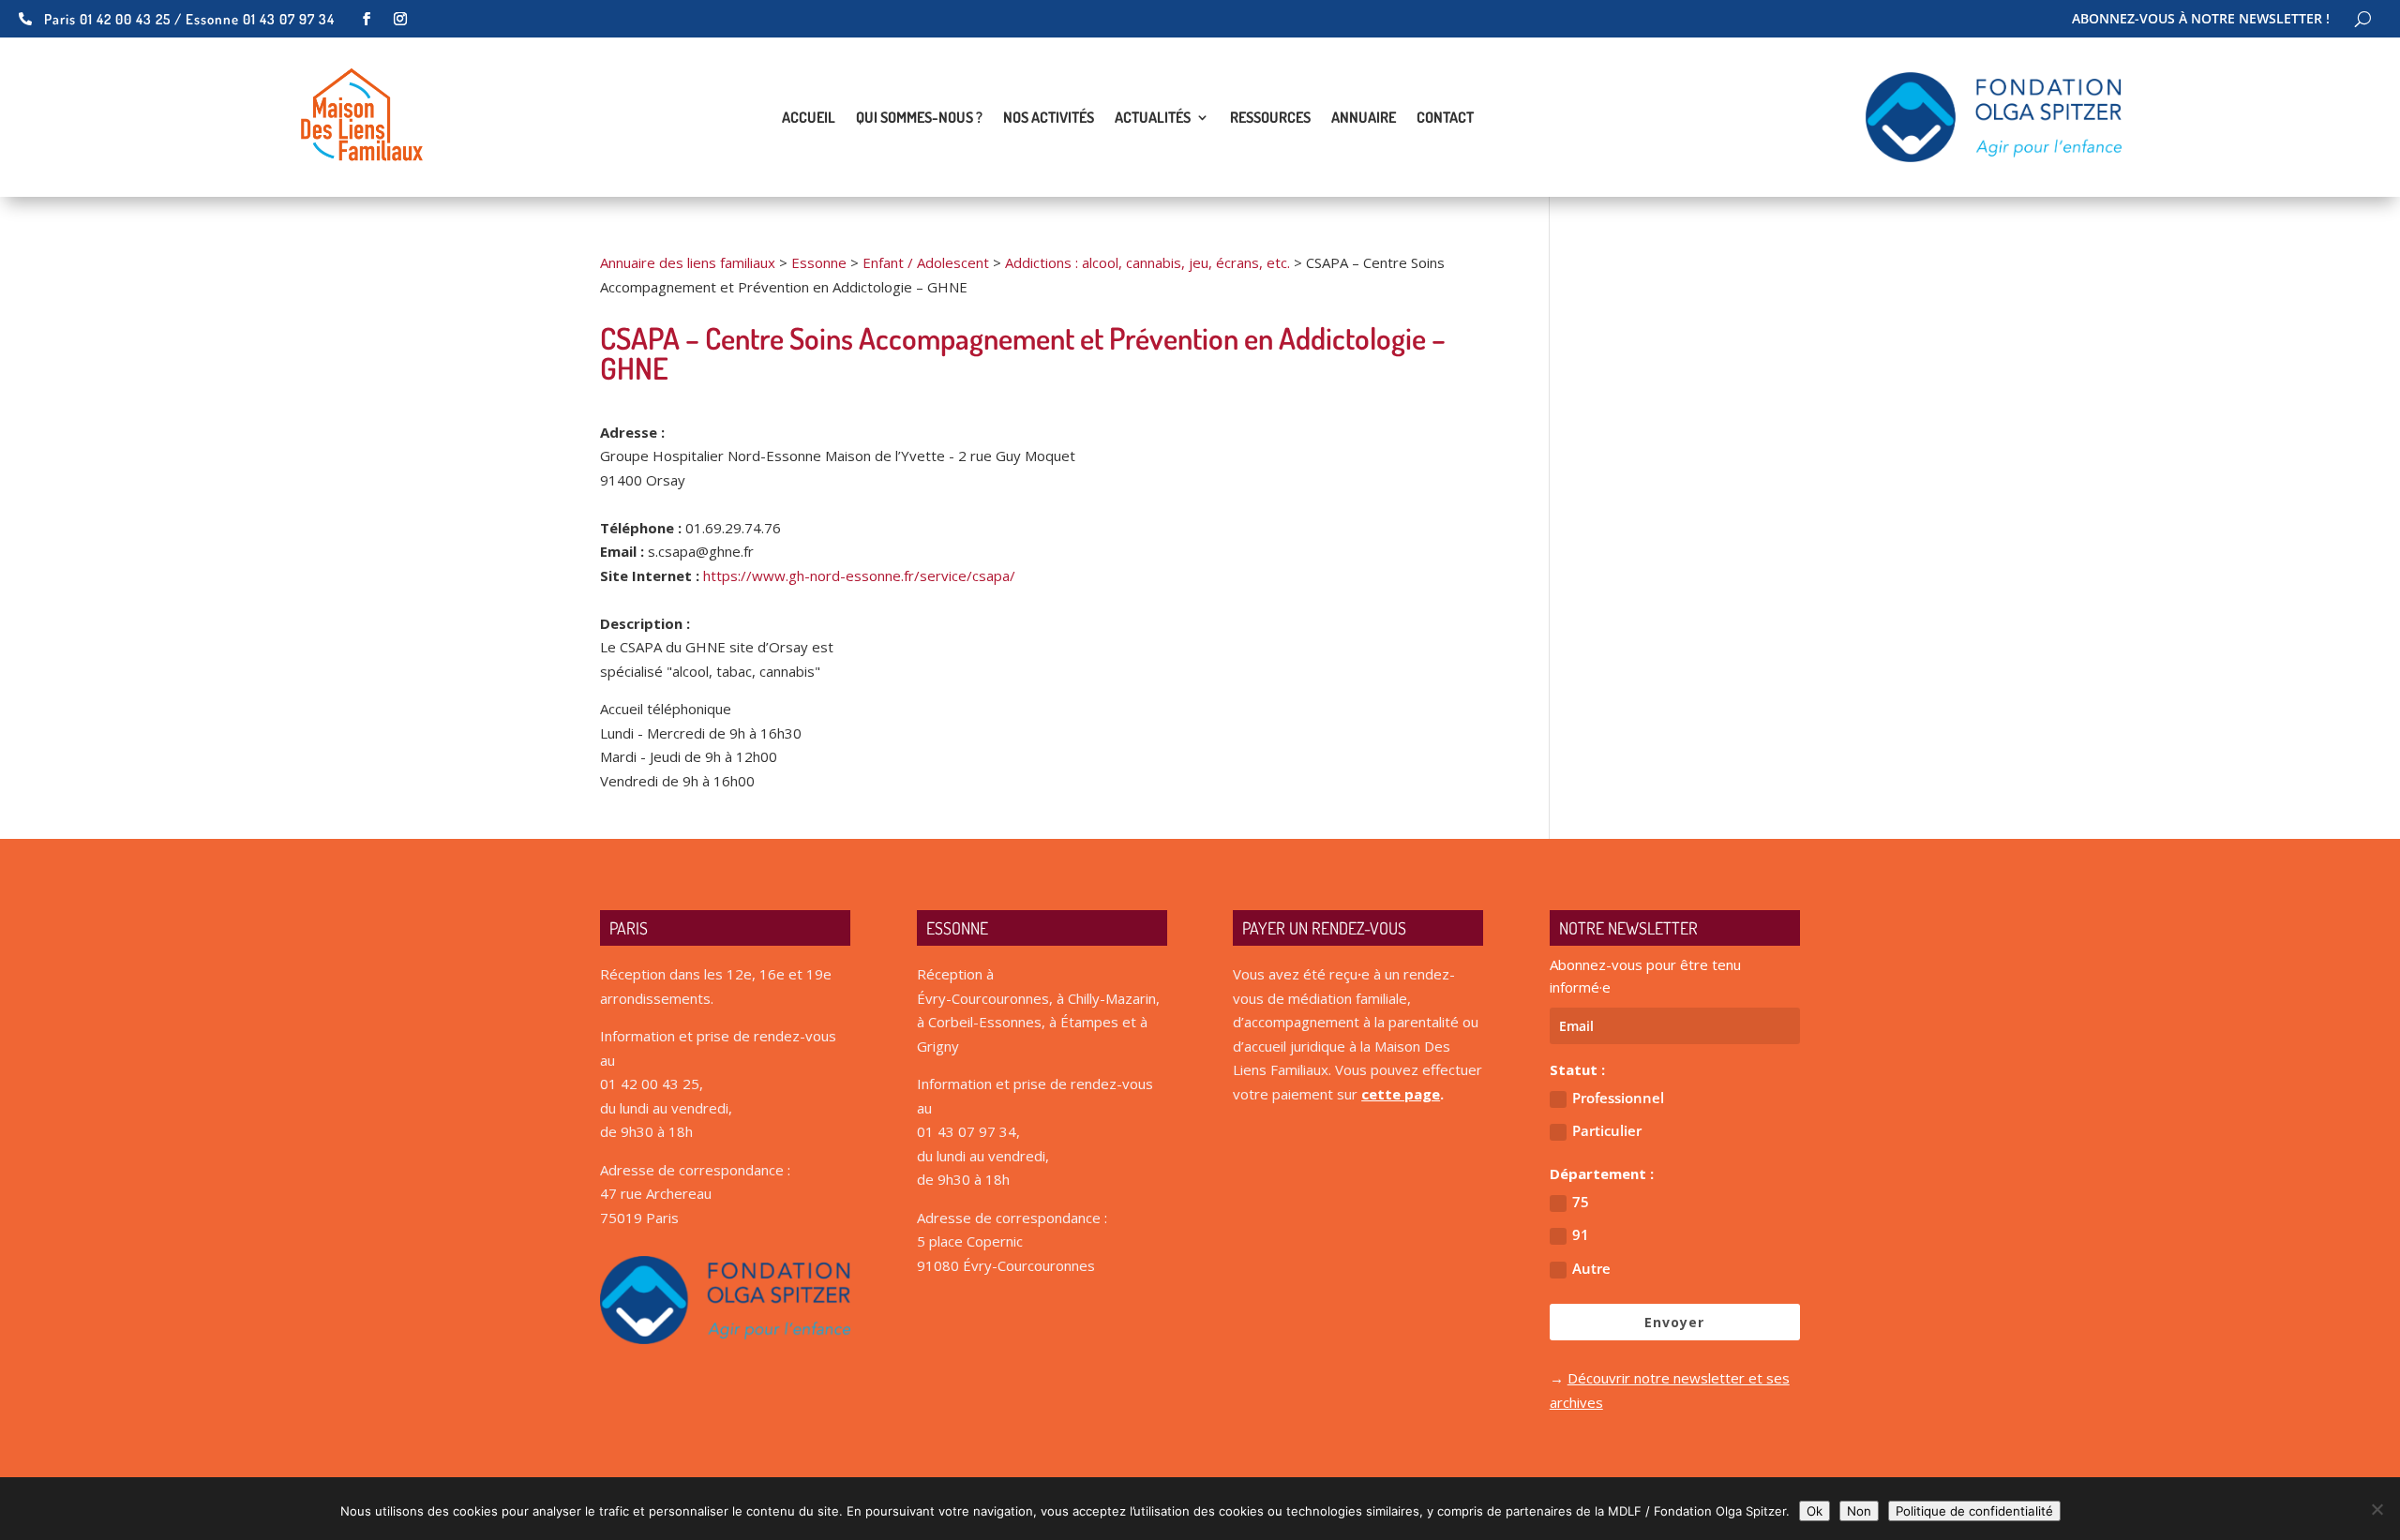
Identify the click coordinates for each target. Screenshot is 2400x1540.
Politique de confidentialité (1974, 1511)
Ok (1815, 1511)
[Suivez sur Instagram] (400, 19)
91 (1581, 1234)
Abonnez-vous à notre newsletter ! (2201, 20)
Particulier (1607, 1130)
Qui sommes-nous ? (919, 119)
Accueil (809, 119)
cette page (1401, 1094)
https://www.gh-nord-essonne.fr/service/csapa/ (859, 576)
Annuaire (1364, 119)
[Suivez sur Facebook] (367, 19)
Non (1859, 1511)
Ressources (1270, 119)
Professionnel (1618, 1098)
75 (1581, 1202)
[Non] (2377, 1509)
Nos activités (1049, 119)
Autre (1591, 1268)
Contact (1445, 119)
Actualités (1153, 119)
